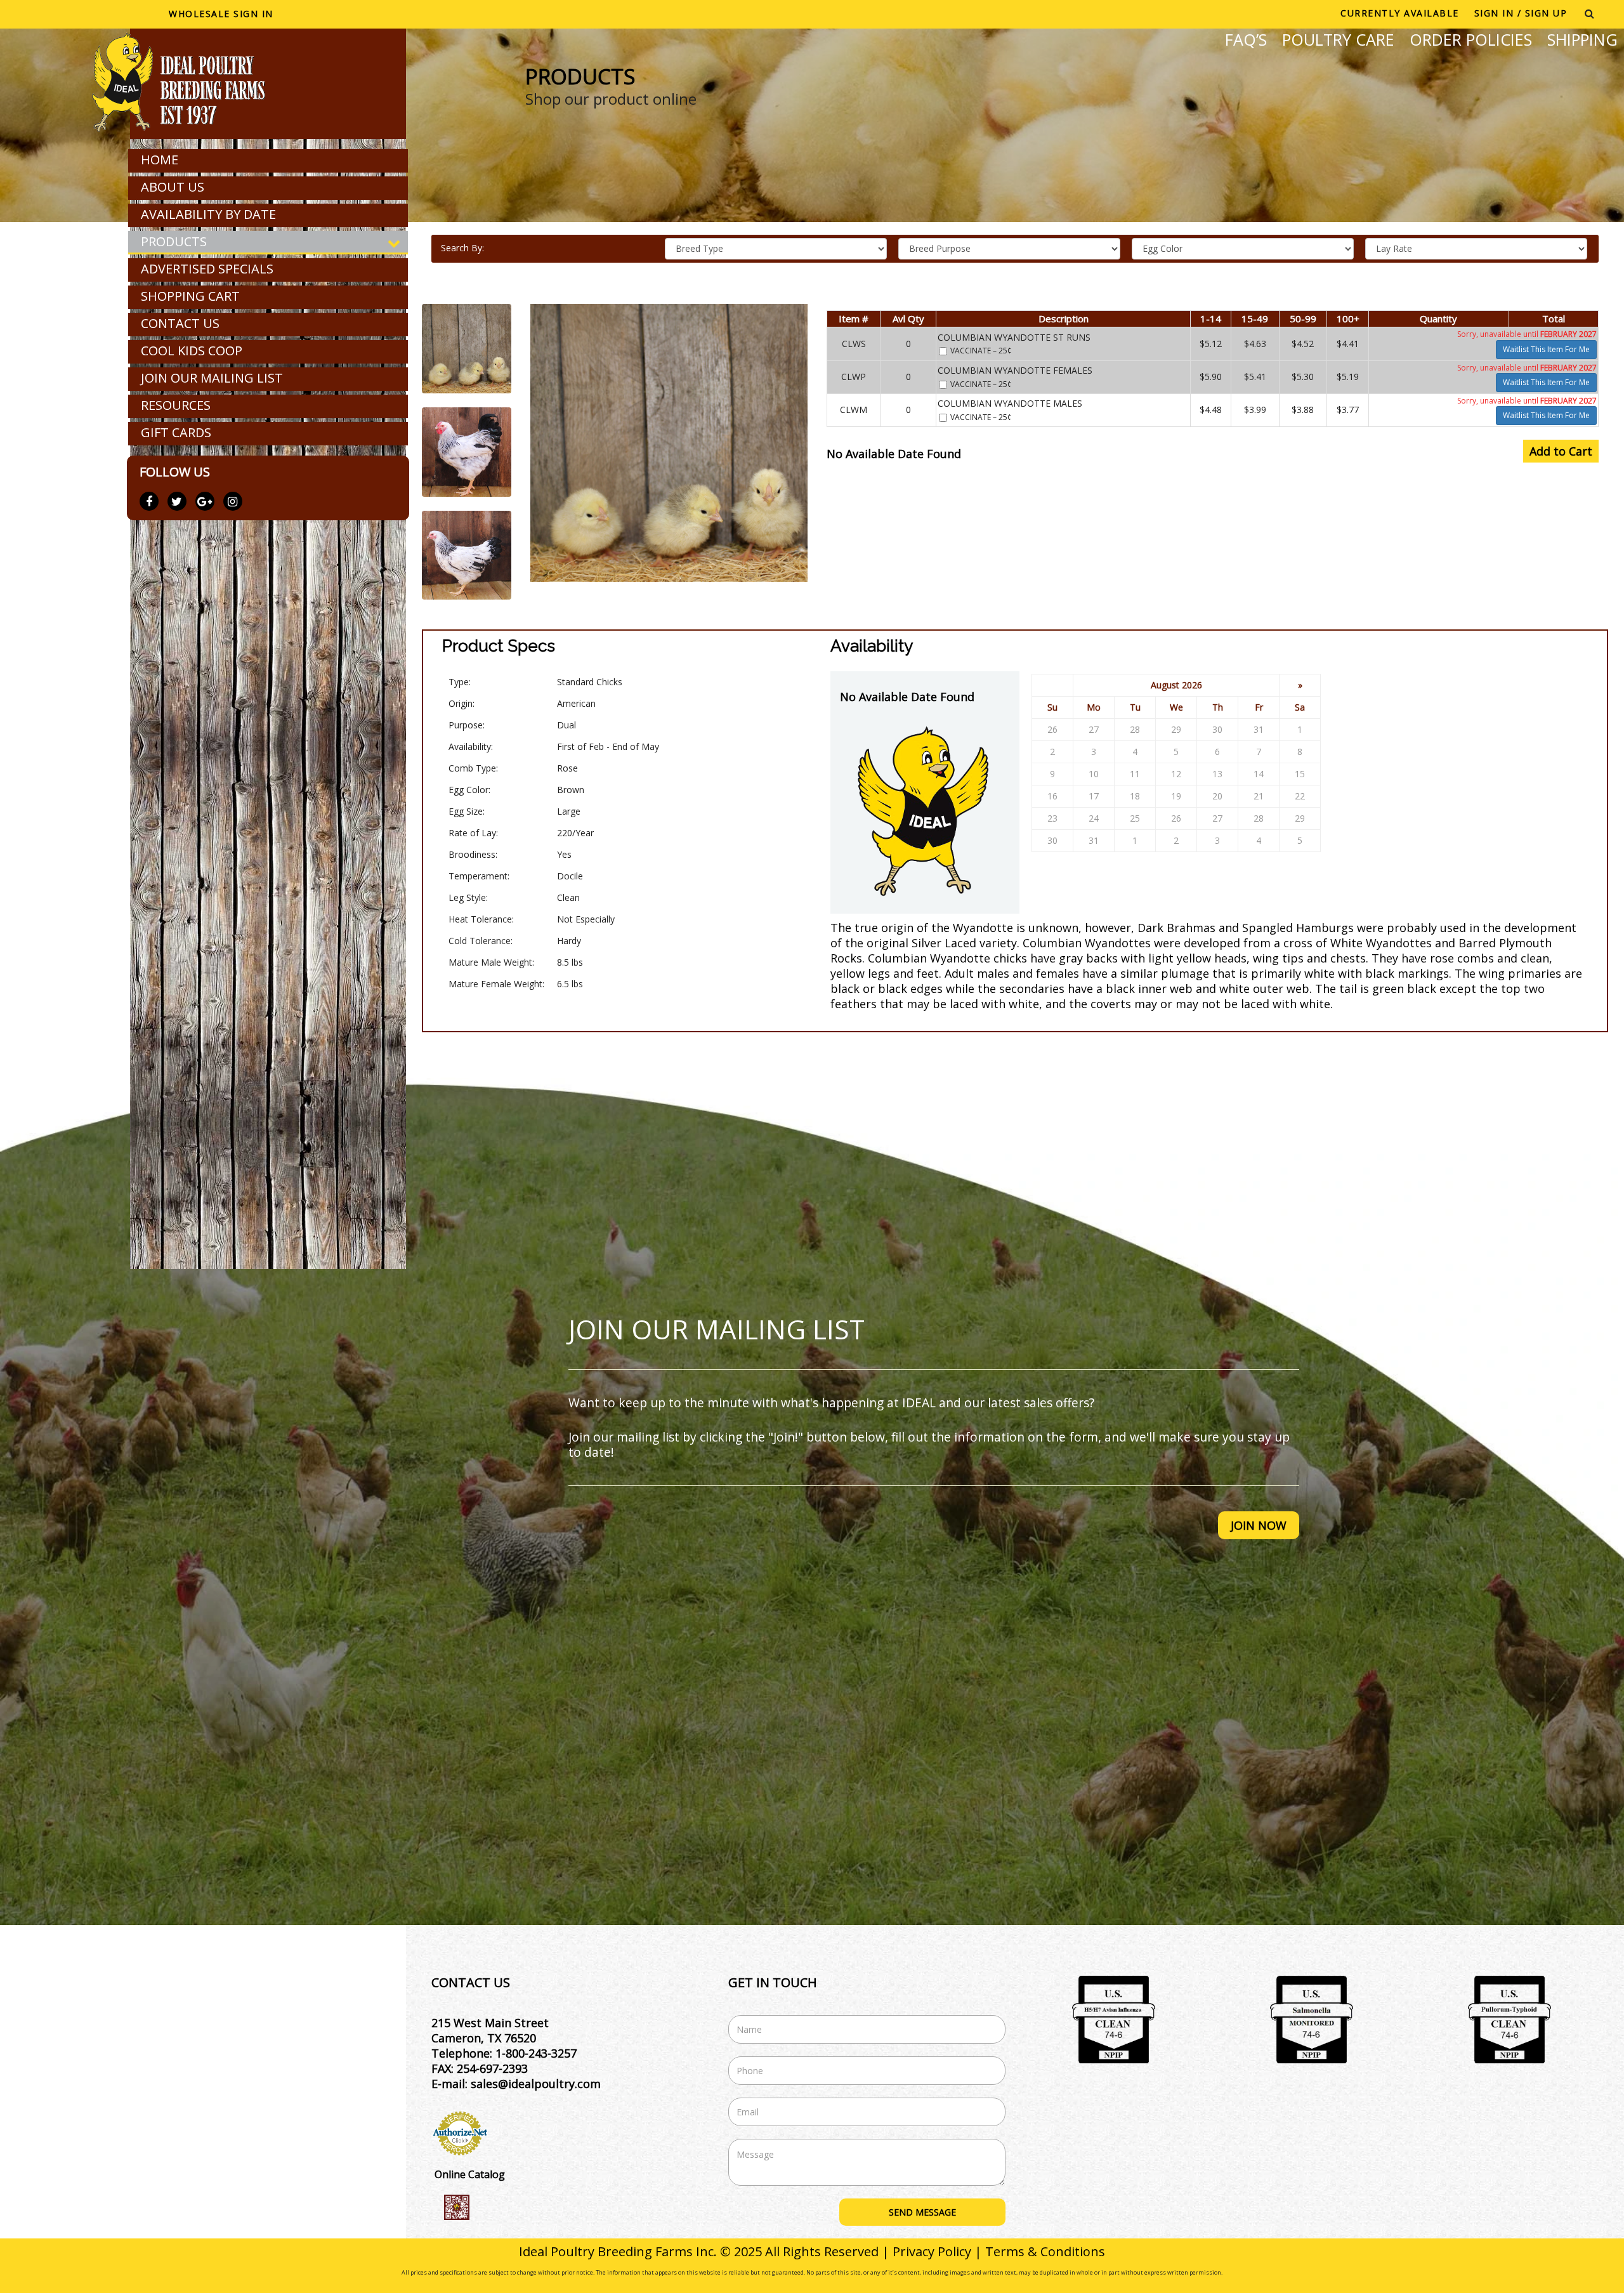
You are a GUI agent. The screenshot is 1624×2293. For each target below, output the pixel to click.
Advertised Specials (207, 269)
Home (160, 160)
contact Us (180, 323)
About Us (173, 187)
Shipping (1582, 39)
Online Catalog (470, 2174)
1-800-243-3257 (536, 2053)
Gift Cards (176, 432)
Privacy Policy (932, 2251)
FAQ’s (1246, 39)
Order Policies (1471, 39)
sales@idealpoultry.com (536, 2084)
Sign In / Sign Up (1521, 13)
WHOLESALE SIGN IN (221, 14)
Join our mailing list (212, 378)
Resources (176, 405)
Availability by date (208, 214)
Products (174, 241)
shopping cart (190, 296)
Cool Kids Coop (192, 351)
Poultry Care (1338, 39)
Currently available (1400, 13)
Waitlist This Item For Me (1546, 349)
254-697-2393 (492, 2068)
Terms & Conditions (1045, 2251)
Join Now (1259, 1525)
